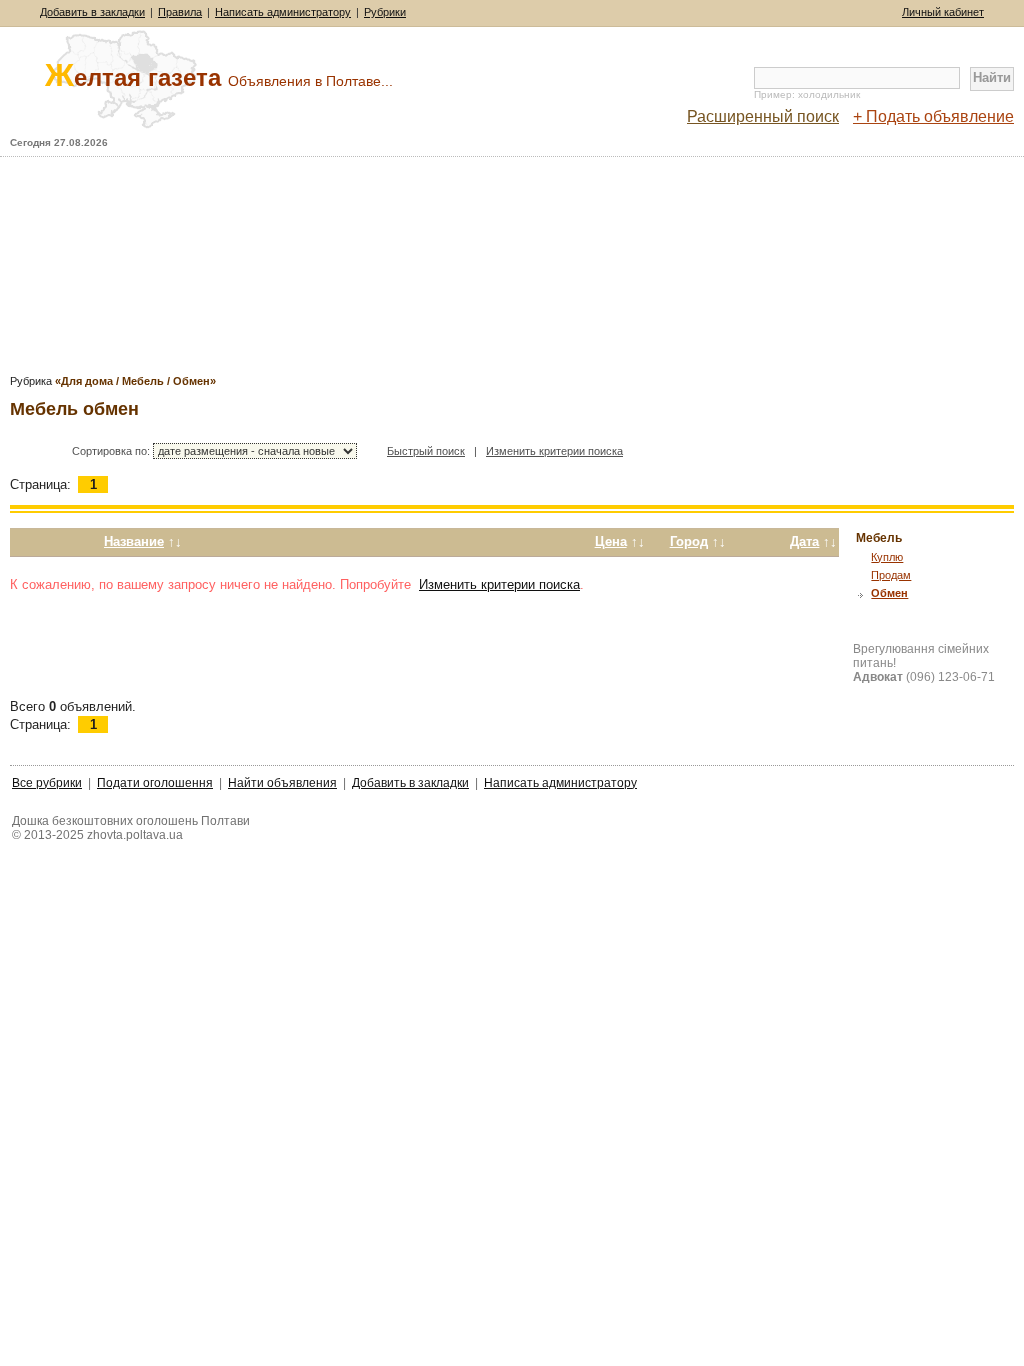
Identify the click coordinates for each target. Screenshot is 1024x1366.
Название (134, 541)
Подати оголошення (155, 783)
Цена (611, 541)
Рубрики (385, 12)
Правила (180, 12)
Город (689, 541)
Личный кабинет (943, 12)
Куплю (887, 557)
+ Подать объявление (933, 116)
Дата (804, 541)
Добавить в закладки (92, 12)
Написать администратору (283, 12)
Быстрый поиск (426, 451)
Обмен (889, 593)
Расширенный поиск (763, 116)
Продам (891, 575)
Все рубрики (47, 783)
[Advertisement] (512, 272)
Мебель (879, 538)
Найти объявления (282, 783)
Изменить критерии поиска (554, 451)
